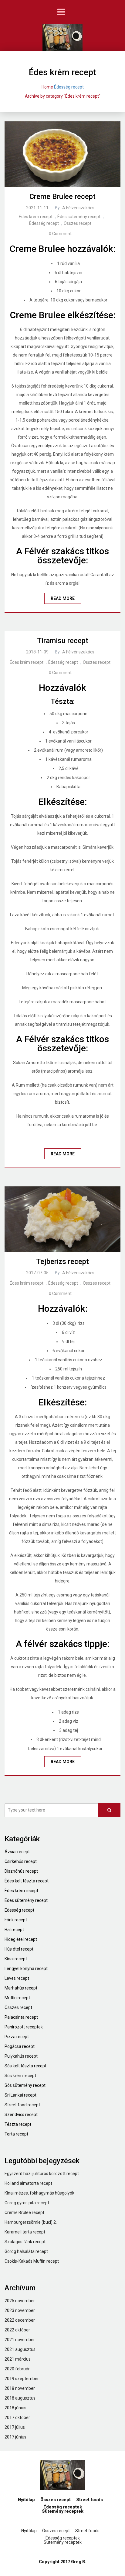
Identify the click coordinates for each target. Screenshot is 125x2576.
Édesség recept (69, 87)
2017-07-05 (37, 1273)
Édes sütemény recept (79, 217)
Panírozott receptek (24, 2027)
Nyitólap (26, 2500)
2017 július (15, 2427)
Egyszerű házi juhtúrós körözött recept (42, 2174)
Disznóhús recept (21, 1871)
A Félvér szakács (78, 208)
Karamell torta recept (25, 2232)
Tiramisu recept (63, 641)
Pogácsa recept (20, 2046)
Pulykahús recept (21, 2056)
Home (47, 87)
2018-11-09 (37, 652)
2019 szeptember (22, 2379)
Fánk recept (16, 1920)
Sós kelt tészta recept (25, 2066)
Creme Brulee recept (62, 197)
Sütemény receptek (63, 2511)
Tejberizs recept (62, 1262)
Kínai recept (16, 1959)
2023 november (20, 2310)
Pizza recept (17, 2037)
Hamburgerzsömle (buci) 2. (31, 2222)
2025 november (20, 2301)
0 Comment (60, 234)
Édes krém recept (36, 217)
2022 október (17, 2330)
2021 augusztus (20, 2349)
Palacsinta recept (21, 2017)
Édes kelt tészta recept (27, 1881)
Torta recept (16, 2134)
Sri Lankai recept (20, 2095)
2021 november (20, 2340)
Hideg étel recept (21, 1939)
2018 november (20, 2388)
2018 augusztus (20, 2398)
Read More (63, 598)
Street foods (90, 2500)
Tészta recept (18, 2124)
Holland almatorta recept (28, 2183)
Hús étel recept (19, 1949)
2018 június (15, 2408)
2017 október (17, 2418)
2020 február (17, 2369)
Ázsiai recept (17, 1852)
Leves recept (17, 1978)
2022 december (20, 2320)
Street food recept (22, 2105)
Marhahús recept (21, 1988)
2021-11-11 (37, 208)
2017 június (15, 2437)
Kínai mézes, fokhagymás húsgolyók (39, 2193)
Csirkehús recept (21, 1861)
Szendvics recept (21, 2115)
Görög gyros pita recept (27, 2203)
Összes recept (78, 223)
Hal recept (14, 1930)
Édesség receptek (63, 2507)
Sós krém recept (20, 2076)
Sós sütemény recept (25, 2085)
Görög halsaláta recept (26, 2251)
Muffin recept (17, 1998)
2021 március (18, 2359)
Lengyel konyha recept (26, 1969)
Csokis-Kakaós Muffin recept (32, 2261)
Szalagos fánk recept (25, 2242)
